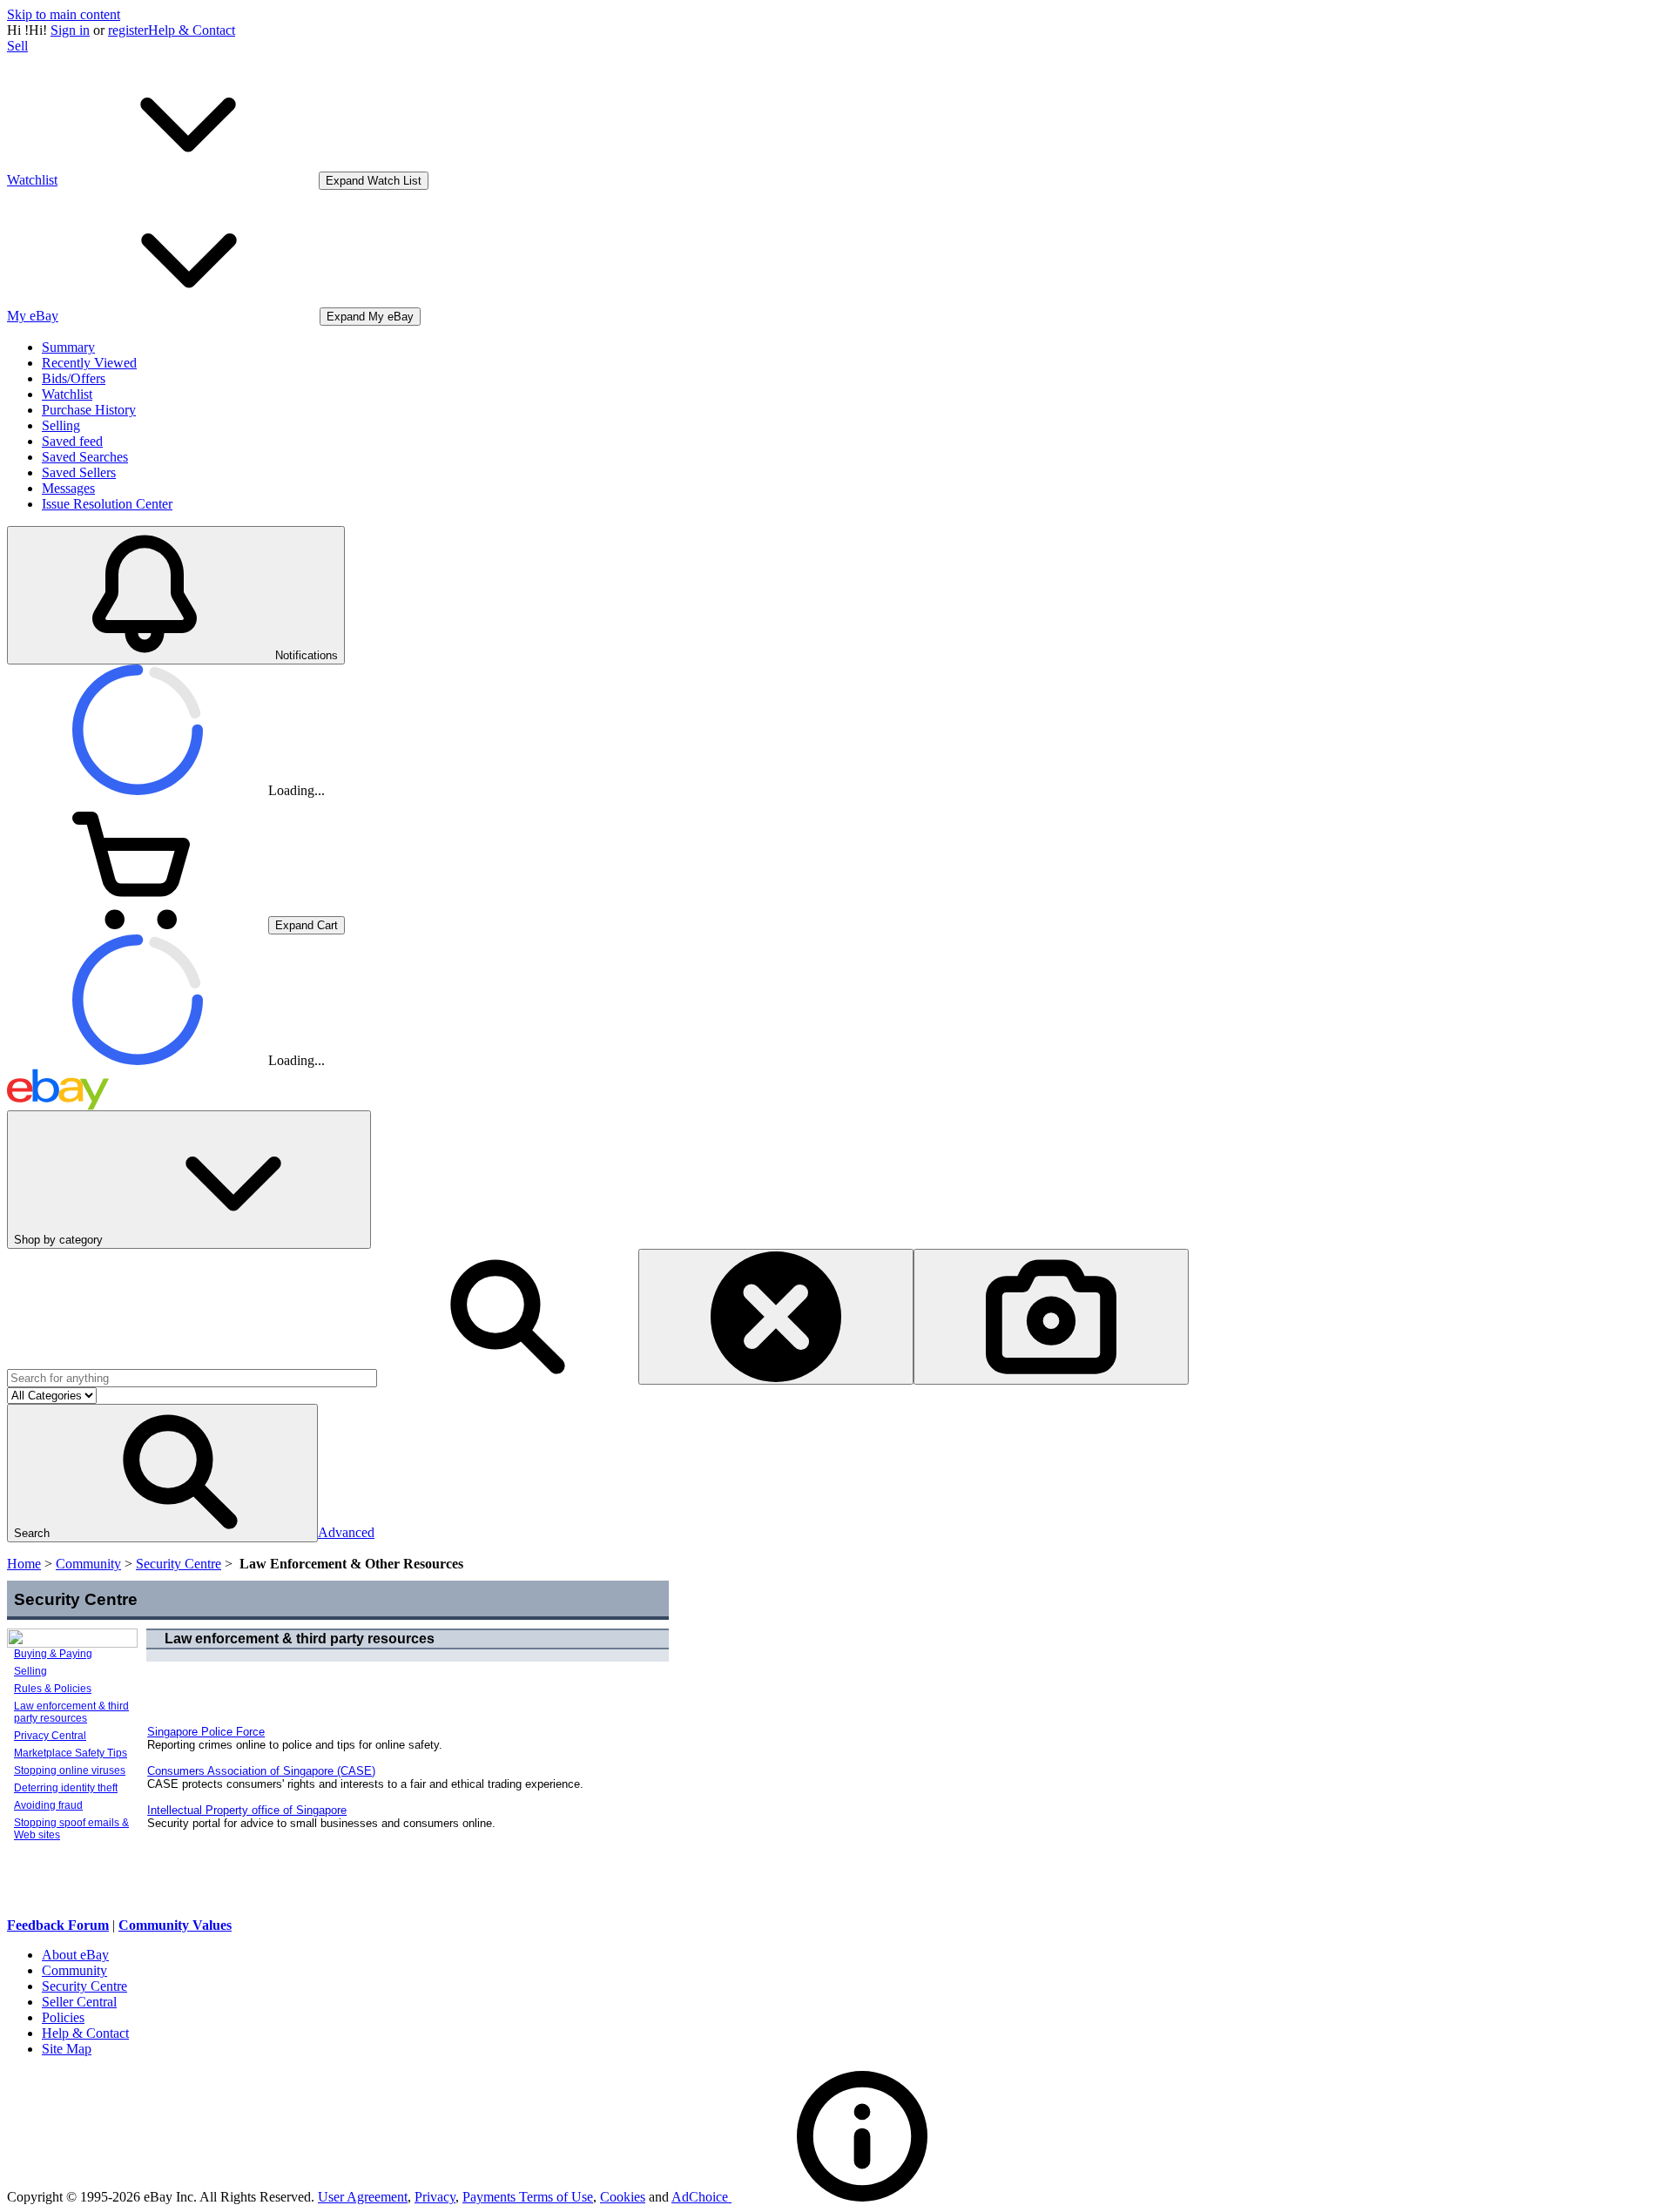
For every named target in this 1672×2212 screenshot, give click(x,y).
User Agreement (363, 2197)
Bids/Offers (74, 378)
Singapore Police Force (206, 1732)
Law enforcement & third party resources (71, 1712)
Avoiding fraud (48, 1805)
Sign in (70, 30)
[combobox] (192, 1378)
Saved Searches (85, 457)
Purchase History (89, 410)
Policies (63, 2017)
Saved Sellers (79, 472)
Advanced (346, 1532)
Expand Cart (307, 925)
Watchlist (67, 394)
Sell (17, 46)
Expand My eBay (370, 317)
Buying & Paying (53, 1654)
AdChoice (701, 2197)
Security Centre (179, 1564)
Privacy (435, 2197)
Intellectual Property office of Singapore (247, 1810)
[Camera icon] (1051, 1317)
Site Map (67, 2049)
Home (24, 1564)
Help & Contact (192, 30)
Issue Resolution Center (107, 504)
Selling (61, 425)
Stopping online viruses (70, 1770)
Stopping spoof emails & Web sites (71, 1829)
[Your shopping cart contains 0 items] (138, 924)
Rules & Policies (53, 1689)
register (128, 30)
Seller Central (79, 2002)
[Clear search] (776, 1317)
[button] (162, 1473)
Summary (68, 347)
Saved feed (72, 441)
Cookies (623, 2197)
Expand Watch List (374, 181)
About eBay (75, 1955)
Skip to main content (64, 14)
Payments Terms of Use (528, 2197)
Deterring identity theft (66, 1788)
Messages (68, 488)
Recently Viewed (89, 363)
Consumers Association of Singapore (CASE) (261, 1771)
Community (88, 1564)
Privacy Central (50, 1736)
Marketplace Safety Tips (71, 1753)
